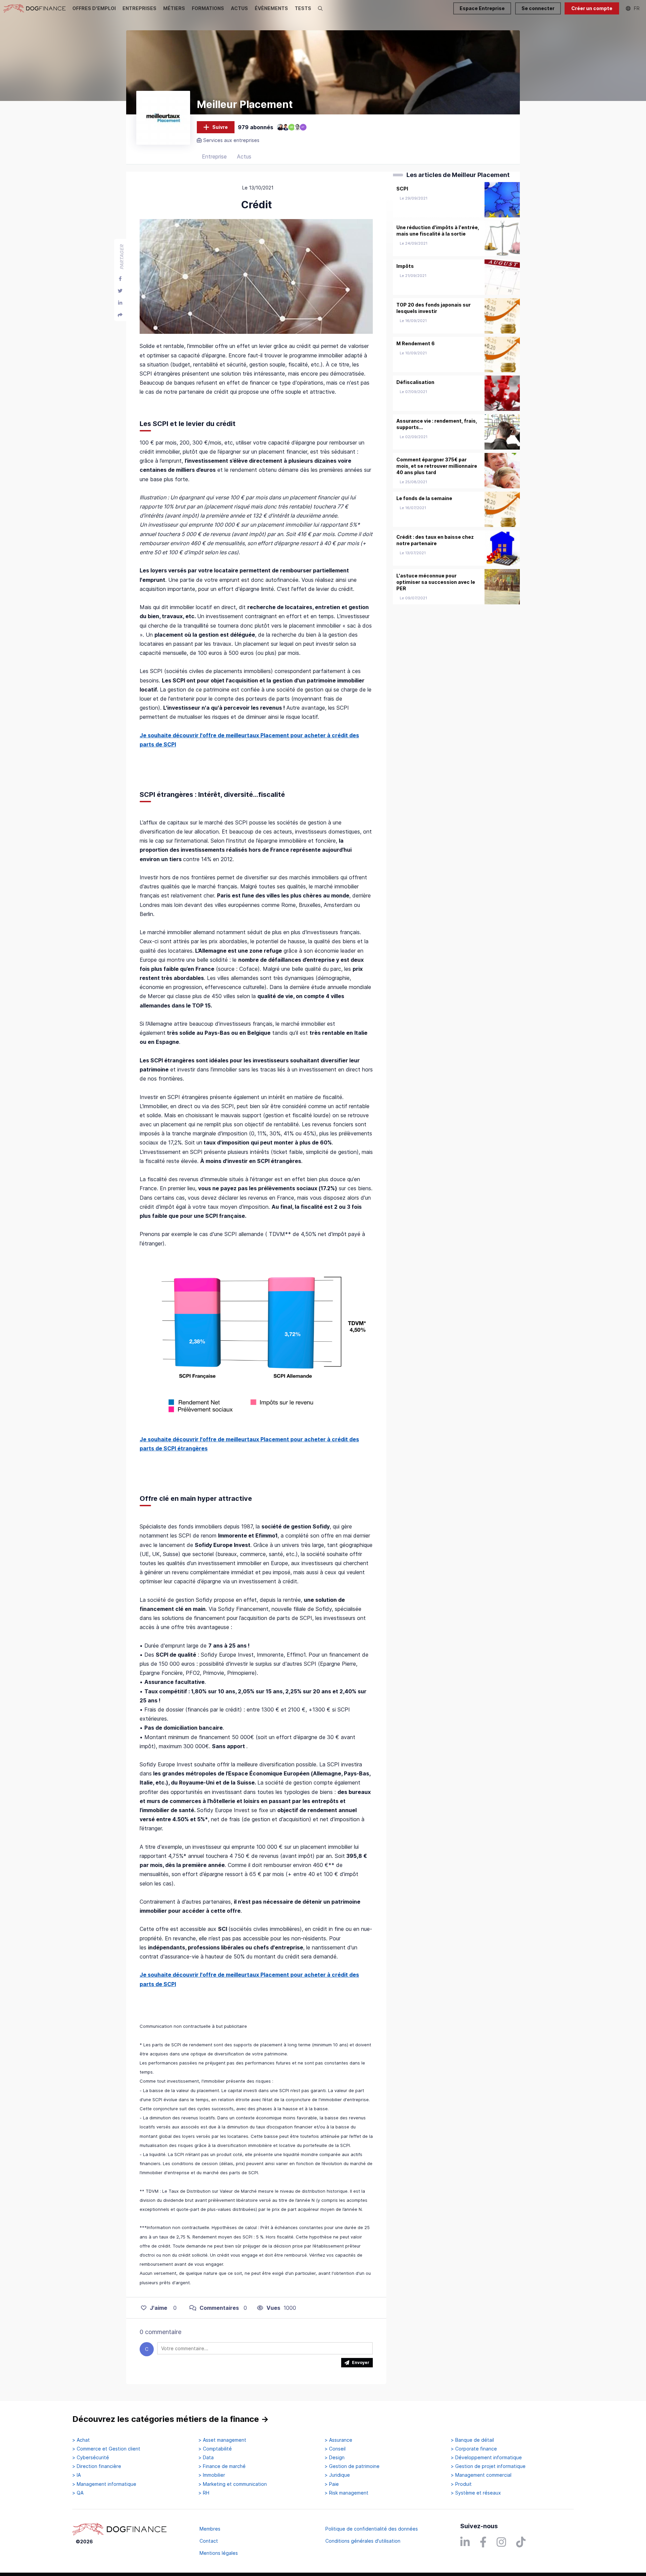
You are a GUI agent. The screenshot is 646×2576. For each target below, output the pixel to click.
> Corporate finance (474, 2449)
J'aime (158, 2308)
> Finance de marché (222, 2466)
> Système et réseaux (476, 2493)
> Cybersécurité (91, 2458)
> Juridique (337, 2475)
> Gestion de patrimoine (352, 2466)
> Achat (81, 2440)
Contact (209, 2541)
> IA (77, 2475)
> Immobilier (212, 2475)
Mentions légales (219, 2553)
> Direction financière (97, 2466)
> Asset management (222, 2440)
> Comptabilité (215, 2449)
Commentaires (219, 2308)
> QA (78, 2493)
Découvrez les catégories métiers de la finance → (171, 2419)
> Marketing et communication (233, 2484)
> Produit (461, 2484)
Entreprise (214, 156)
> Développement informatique (486, 2458)
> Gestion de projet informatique (488, 2466)
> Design (335, 2458)
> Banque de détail (472, 2440)
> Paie (332, 2484)
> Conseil (335, 2449)
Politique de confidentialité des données (372, 2529)
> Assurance (338, 2440)
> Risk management (347, 2493)
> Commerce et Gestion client (106, 2449)
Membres (210, 2529)
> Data (206, 2458)
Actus (244, 156)
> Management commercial (481, 2475)
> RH (204, 2493)
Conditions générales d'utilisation (363, 2541)
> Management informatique (104, 2484)
